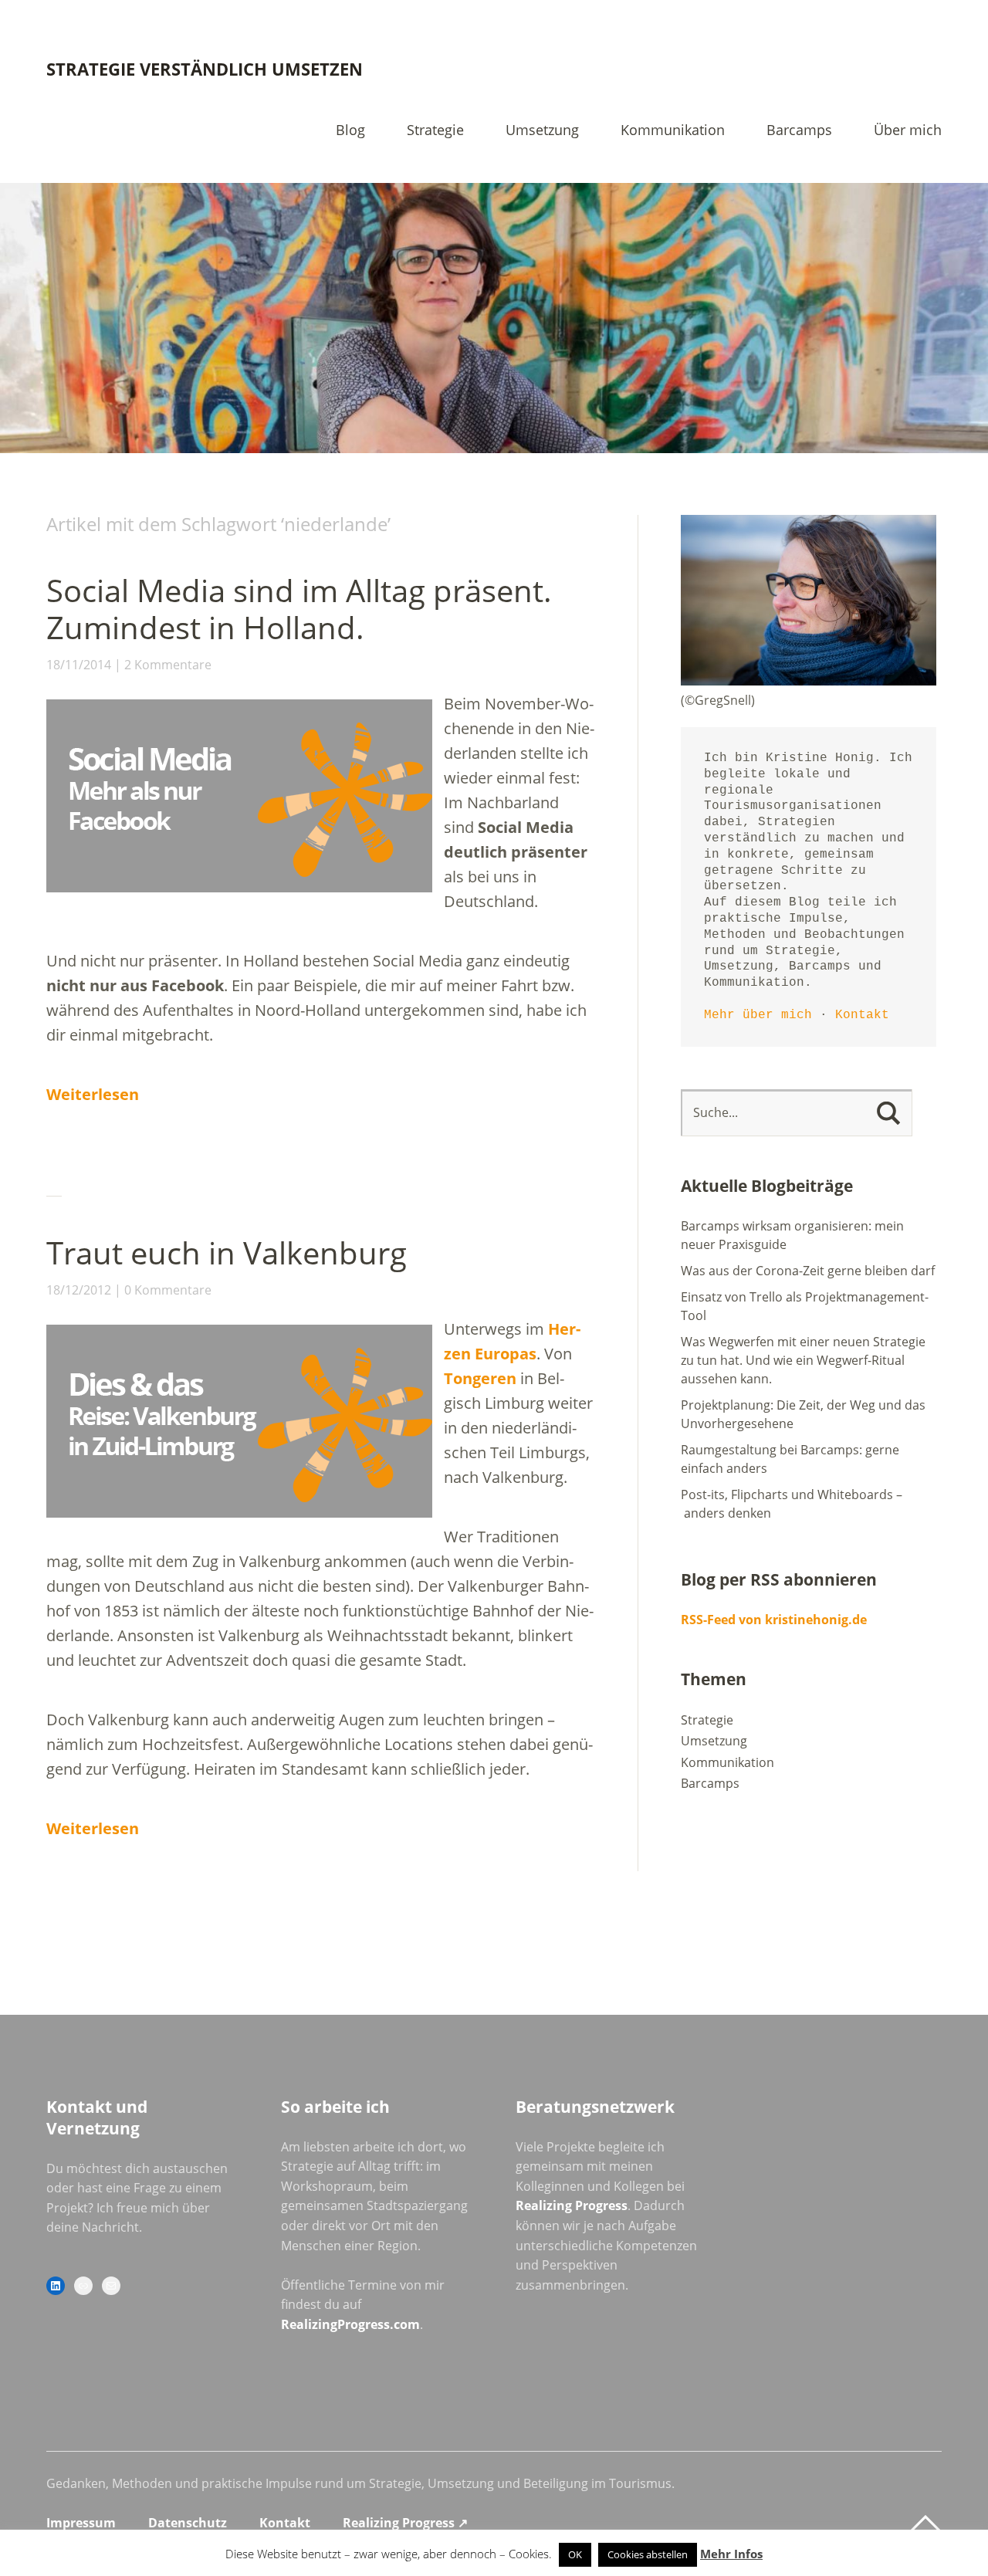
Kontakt (862, 1015)
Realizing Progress (572, 2205)
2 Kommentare (168, 665)
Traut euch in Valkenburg (227, 1252)
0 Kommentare (168, 1290)
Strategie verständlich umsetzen (205, 69)
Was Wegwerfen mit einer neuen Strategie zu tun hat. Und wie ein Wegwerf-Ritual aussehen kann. (803, 1360)
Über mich (908, 131)
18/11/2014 (79, 665)
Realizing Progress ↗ (405, 2523)
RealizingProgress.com (350, 2324)
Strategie (435, 131)
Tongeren (480, 1378)
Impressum (81, 2523)
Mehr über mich (758, 1015)
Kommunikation (673, 131)
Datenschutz (188, 2523)
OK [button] (575, 2554)
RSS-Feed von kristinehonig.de (774, 1620)
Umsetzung (542, 131)
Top (925, 2524)
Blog (350, 131)
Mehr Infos (731, 2554)
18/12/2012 (79, 1290)
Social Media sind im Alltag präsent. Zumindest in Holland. (299, 609)
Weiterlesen (93, 1094)
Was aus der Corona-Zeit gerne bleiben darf (808, 1271)
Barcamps (799, 131)
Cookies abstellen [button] (648, 2554)
